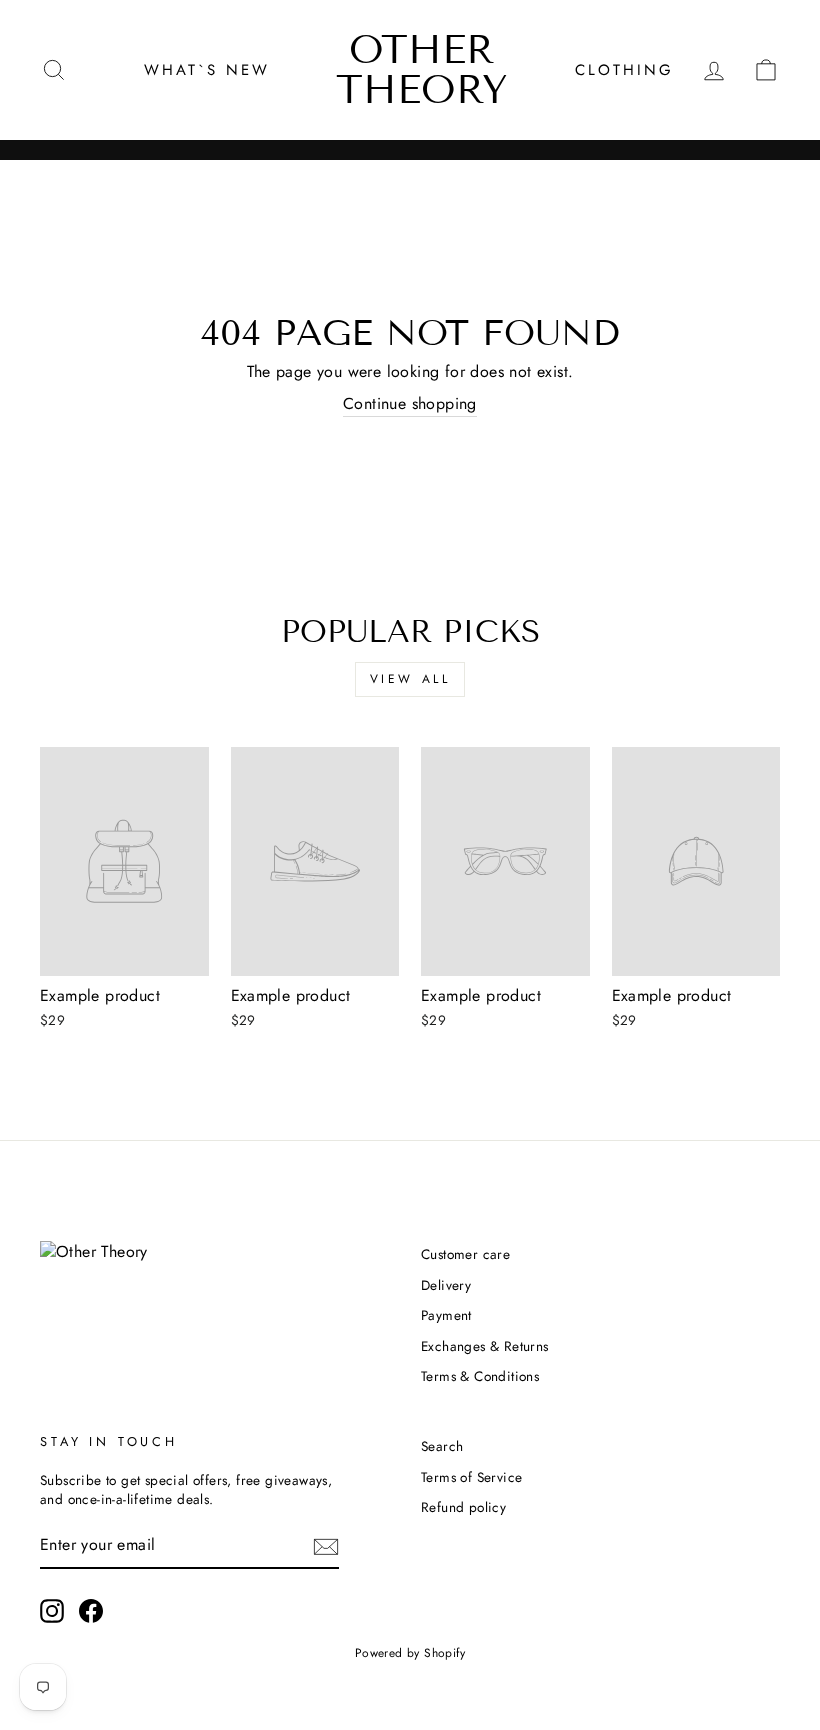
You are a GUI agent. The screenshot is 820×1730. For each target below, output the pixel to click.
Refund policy (463, 1507)
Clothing (624, 70)
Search (442, 1446)
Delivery (446, 1285)
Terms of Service (471, 1477)
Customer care (465, 1254)
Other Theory (422, 69)
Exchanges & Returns (485, 1346)
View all (410, 679)
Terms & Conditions (480, 1376)
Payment (446, 1315)
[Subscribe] (326, 1546)
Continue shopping (410, 404)
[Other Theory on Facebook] (91, 1611)
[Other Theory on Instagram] (52, 1611)
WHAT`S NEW (207, 70)
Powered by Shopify (410, 1653)
